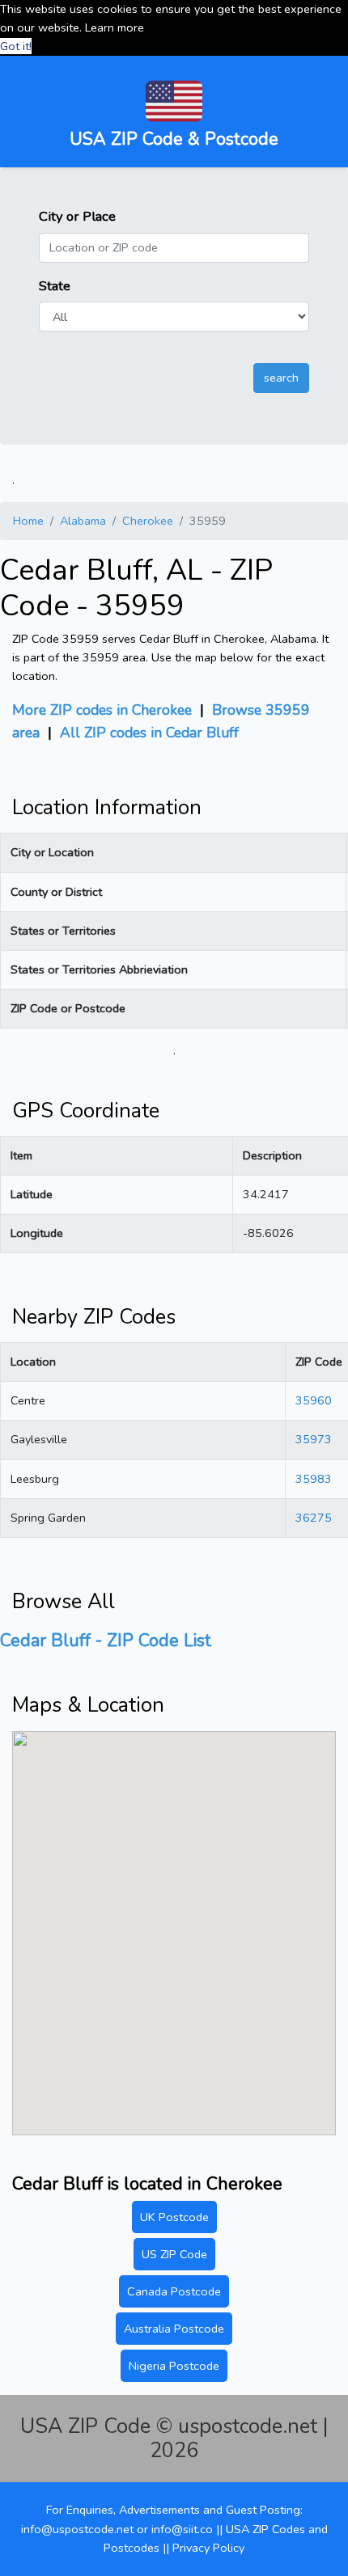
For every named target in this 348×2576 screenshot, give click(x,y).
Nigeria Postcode (174, 2366)
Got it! (16, 46)
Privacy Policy (208, 2548)
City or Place (77, 216)
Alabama (83, 521)
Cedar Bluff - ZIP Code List (106, 1641)
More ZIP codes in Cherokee (102, 710)
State (55, 286)
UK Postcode (174, 2217)
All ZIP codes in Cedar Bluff (149, 733)
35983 (314, 1479)
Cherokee (148, 521)
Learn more (115, 27)
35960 (314, 1400)
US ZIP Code (174, 2254)
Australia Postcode (174, 2329)
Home (28, 521)
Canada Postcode (174, 2291)
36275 (314, 1518)
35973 (314, 1439)
